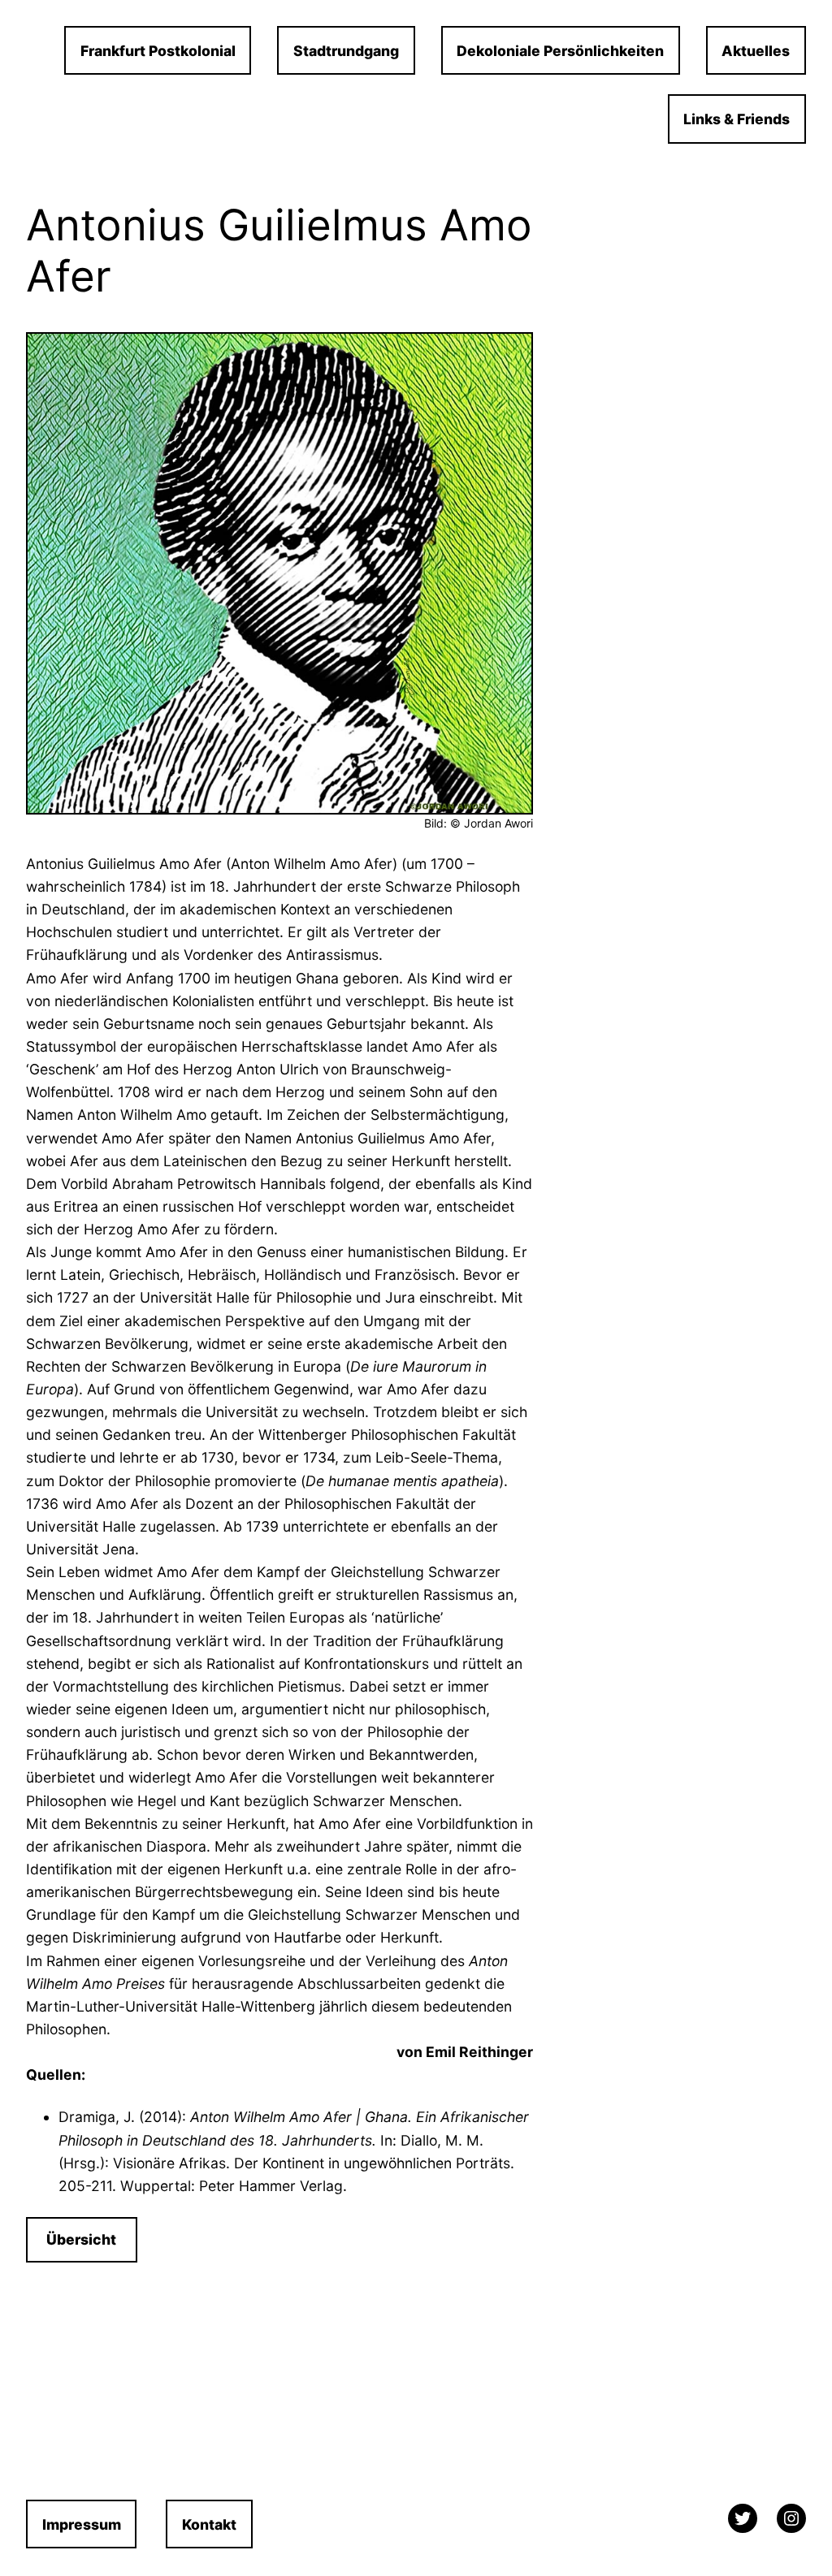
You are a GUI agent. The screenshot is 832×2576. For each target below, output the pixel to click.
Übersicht (81, 2239)
